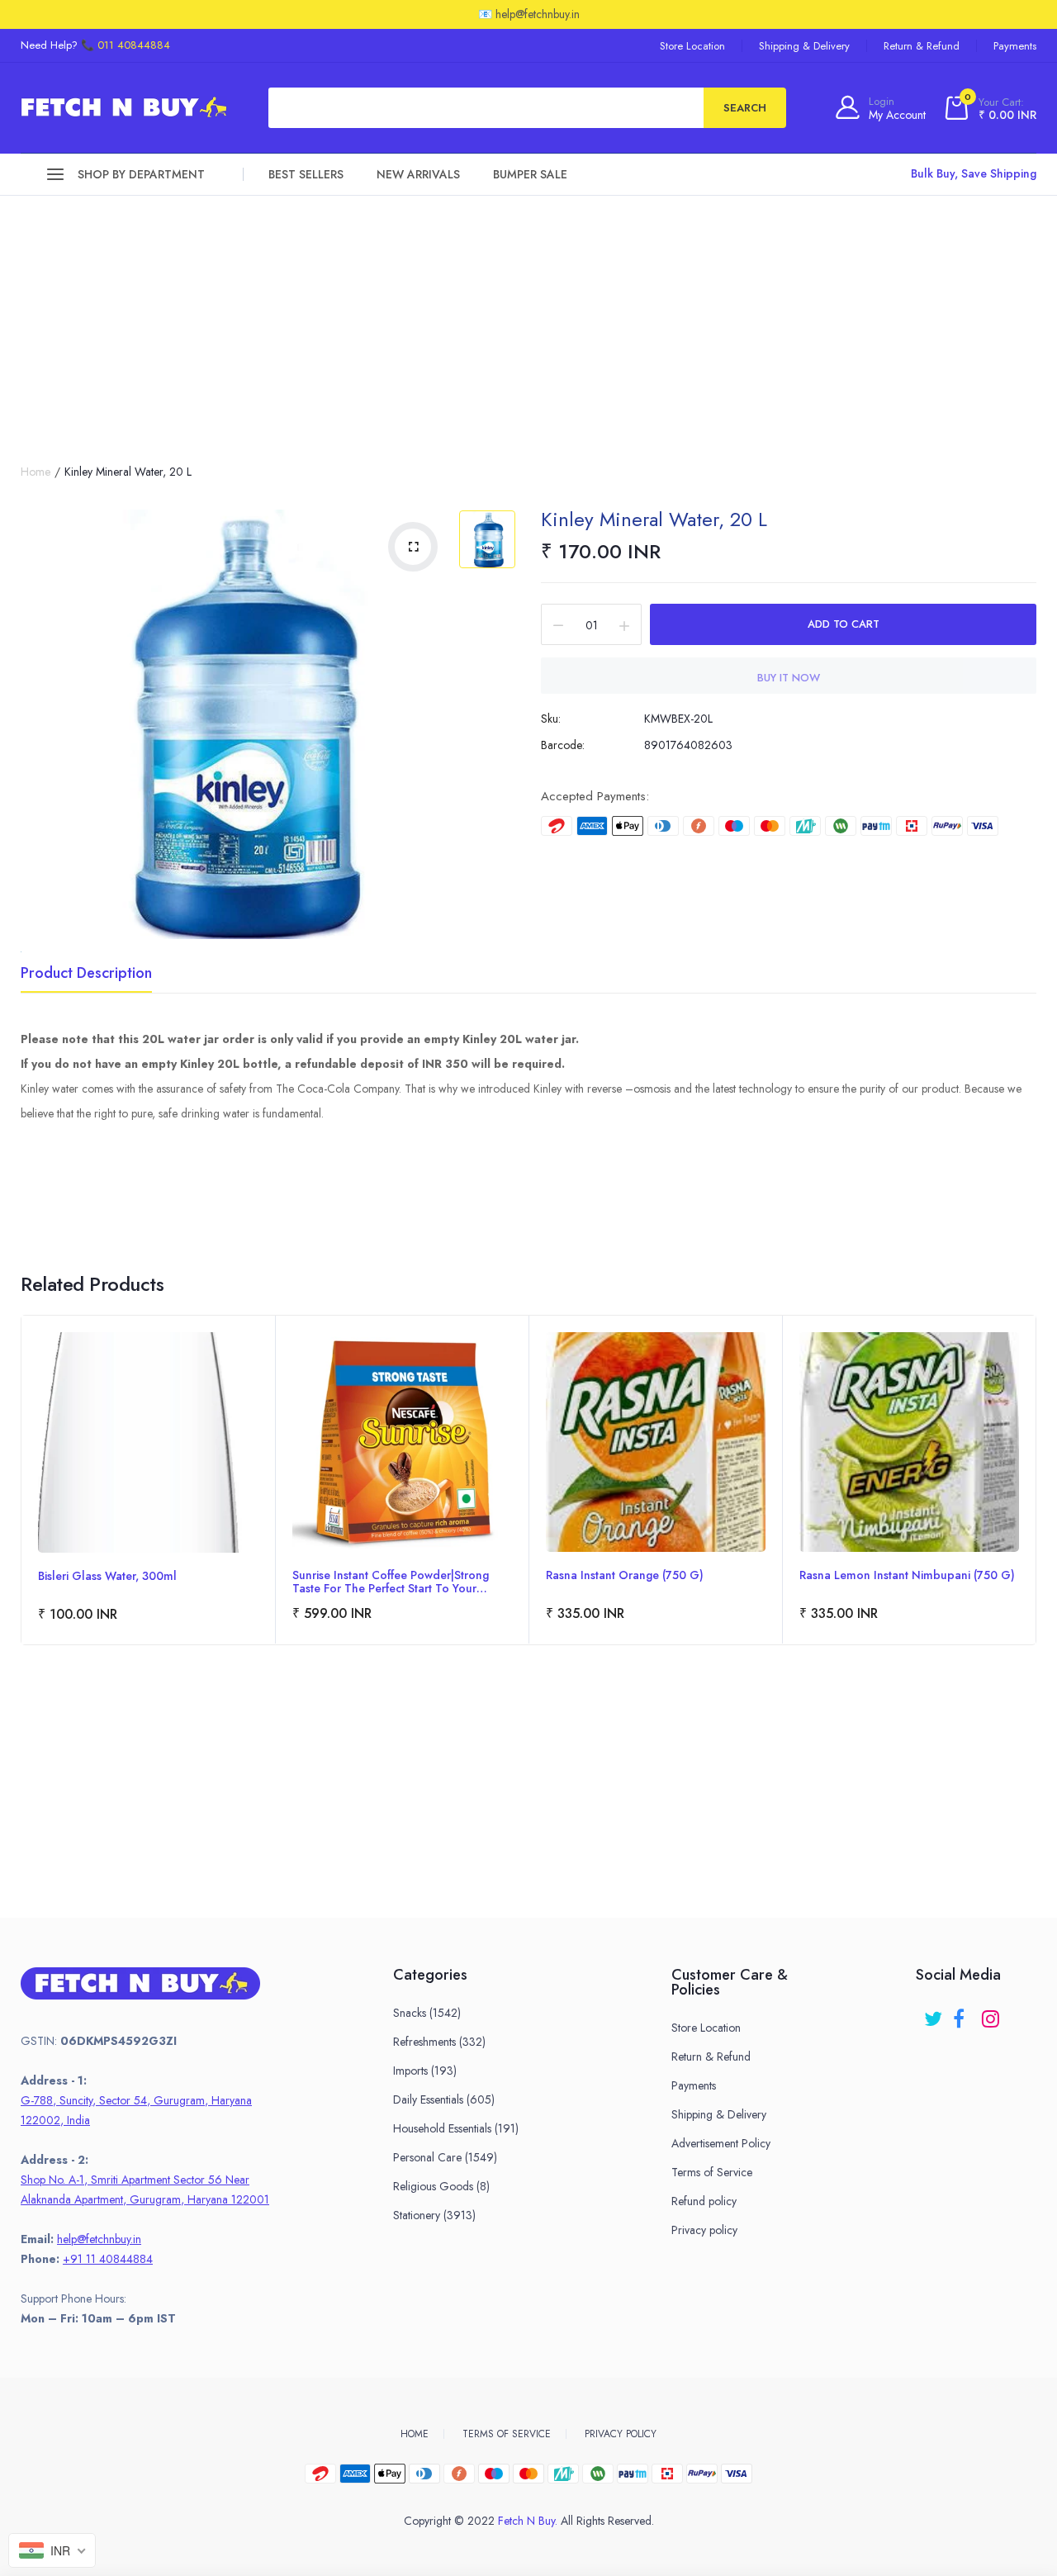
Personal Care (445, 2157)
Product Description (86, 975)
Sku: (551, 719)
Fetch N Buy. (528, 2521)
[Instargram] (992, 2013)
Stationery (434, 2215)
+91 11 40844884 (108, 2259)
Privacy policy (704, 2230)
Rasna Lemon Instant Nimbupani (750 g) (907, 1576)
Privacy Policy (621, 2434)
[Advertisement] (528, 320)
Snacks (427, 2013)
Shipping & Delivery (804, 46)
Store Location (692, 46)
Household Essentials (456, 2128)
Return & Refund (922, 46)
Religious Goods (441, 2186)
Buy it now (789, 678)
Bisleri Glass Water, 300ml (107, 1577)
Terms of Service (712, 2172)
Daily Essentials (444, 2099)
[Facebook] (963, 2013)
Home (36, 472)
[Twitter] (934, 2013)
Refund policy (704, 2201)
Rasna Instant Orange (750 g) (625, 1576)
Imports (425, 2071)
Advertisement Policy (721, 2143)
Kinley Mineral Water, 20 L (654, 519)
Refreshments (439, 2042)
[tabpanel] (148, 1480)
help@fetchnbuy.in (99, 2239)
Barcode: (563, 745)
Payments (1015, 46)
